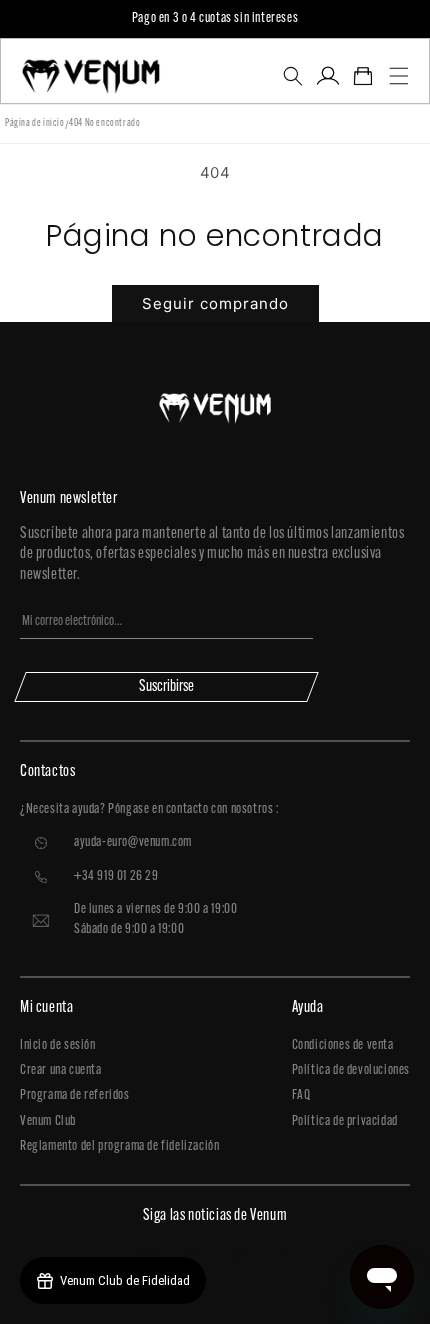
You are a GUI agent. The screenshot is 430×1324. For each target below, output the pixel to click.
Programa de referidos (75, 1095)
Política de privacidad (345, 1121)
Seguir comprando (215, 303)
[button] (292, 76)
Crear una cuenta (61, 1070)
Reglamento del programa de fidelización (119, 1146)
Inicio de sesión (58, 1045)
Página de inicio (35, 123)
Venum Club (48, 1121)
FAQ (301, 1095)
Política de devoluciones (351, 1070)
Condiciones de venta (343, 1045)
